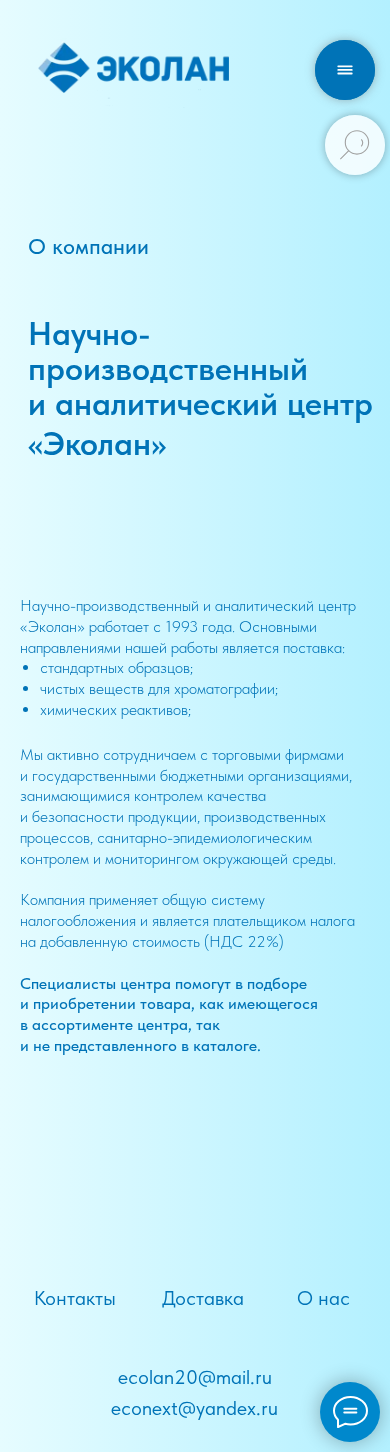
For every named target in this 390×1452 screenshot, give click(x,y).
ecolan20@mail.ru (195, 1377)
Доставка (203, 1298)
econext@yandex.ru (194, 1408)
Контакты (75, 1298)
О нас (323, 1298)
